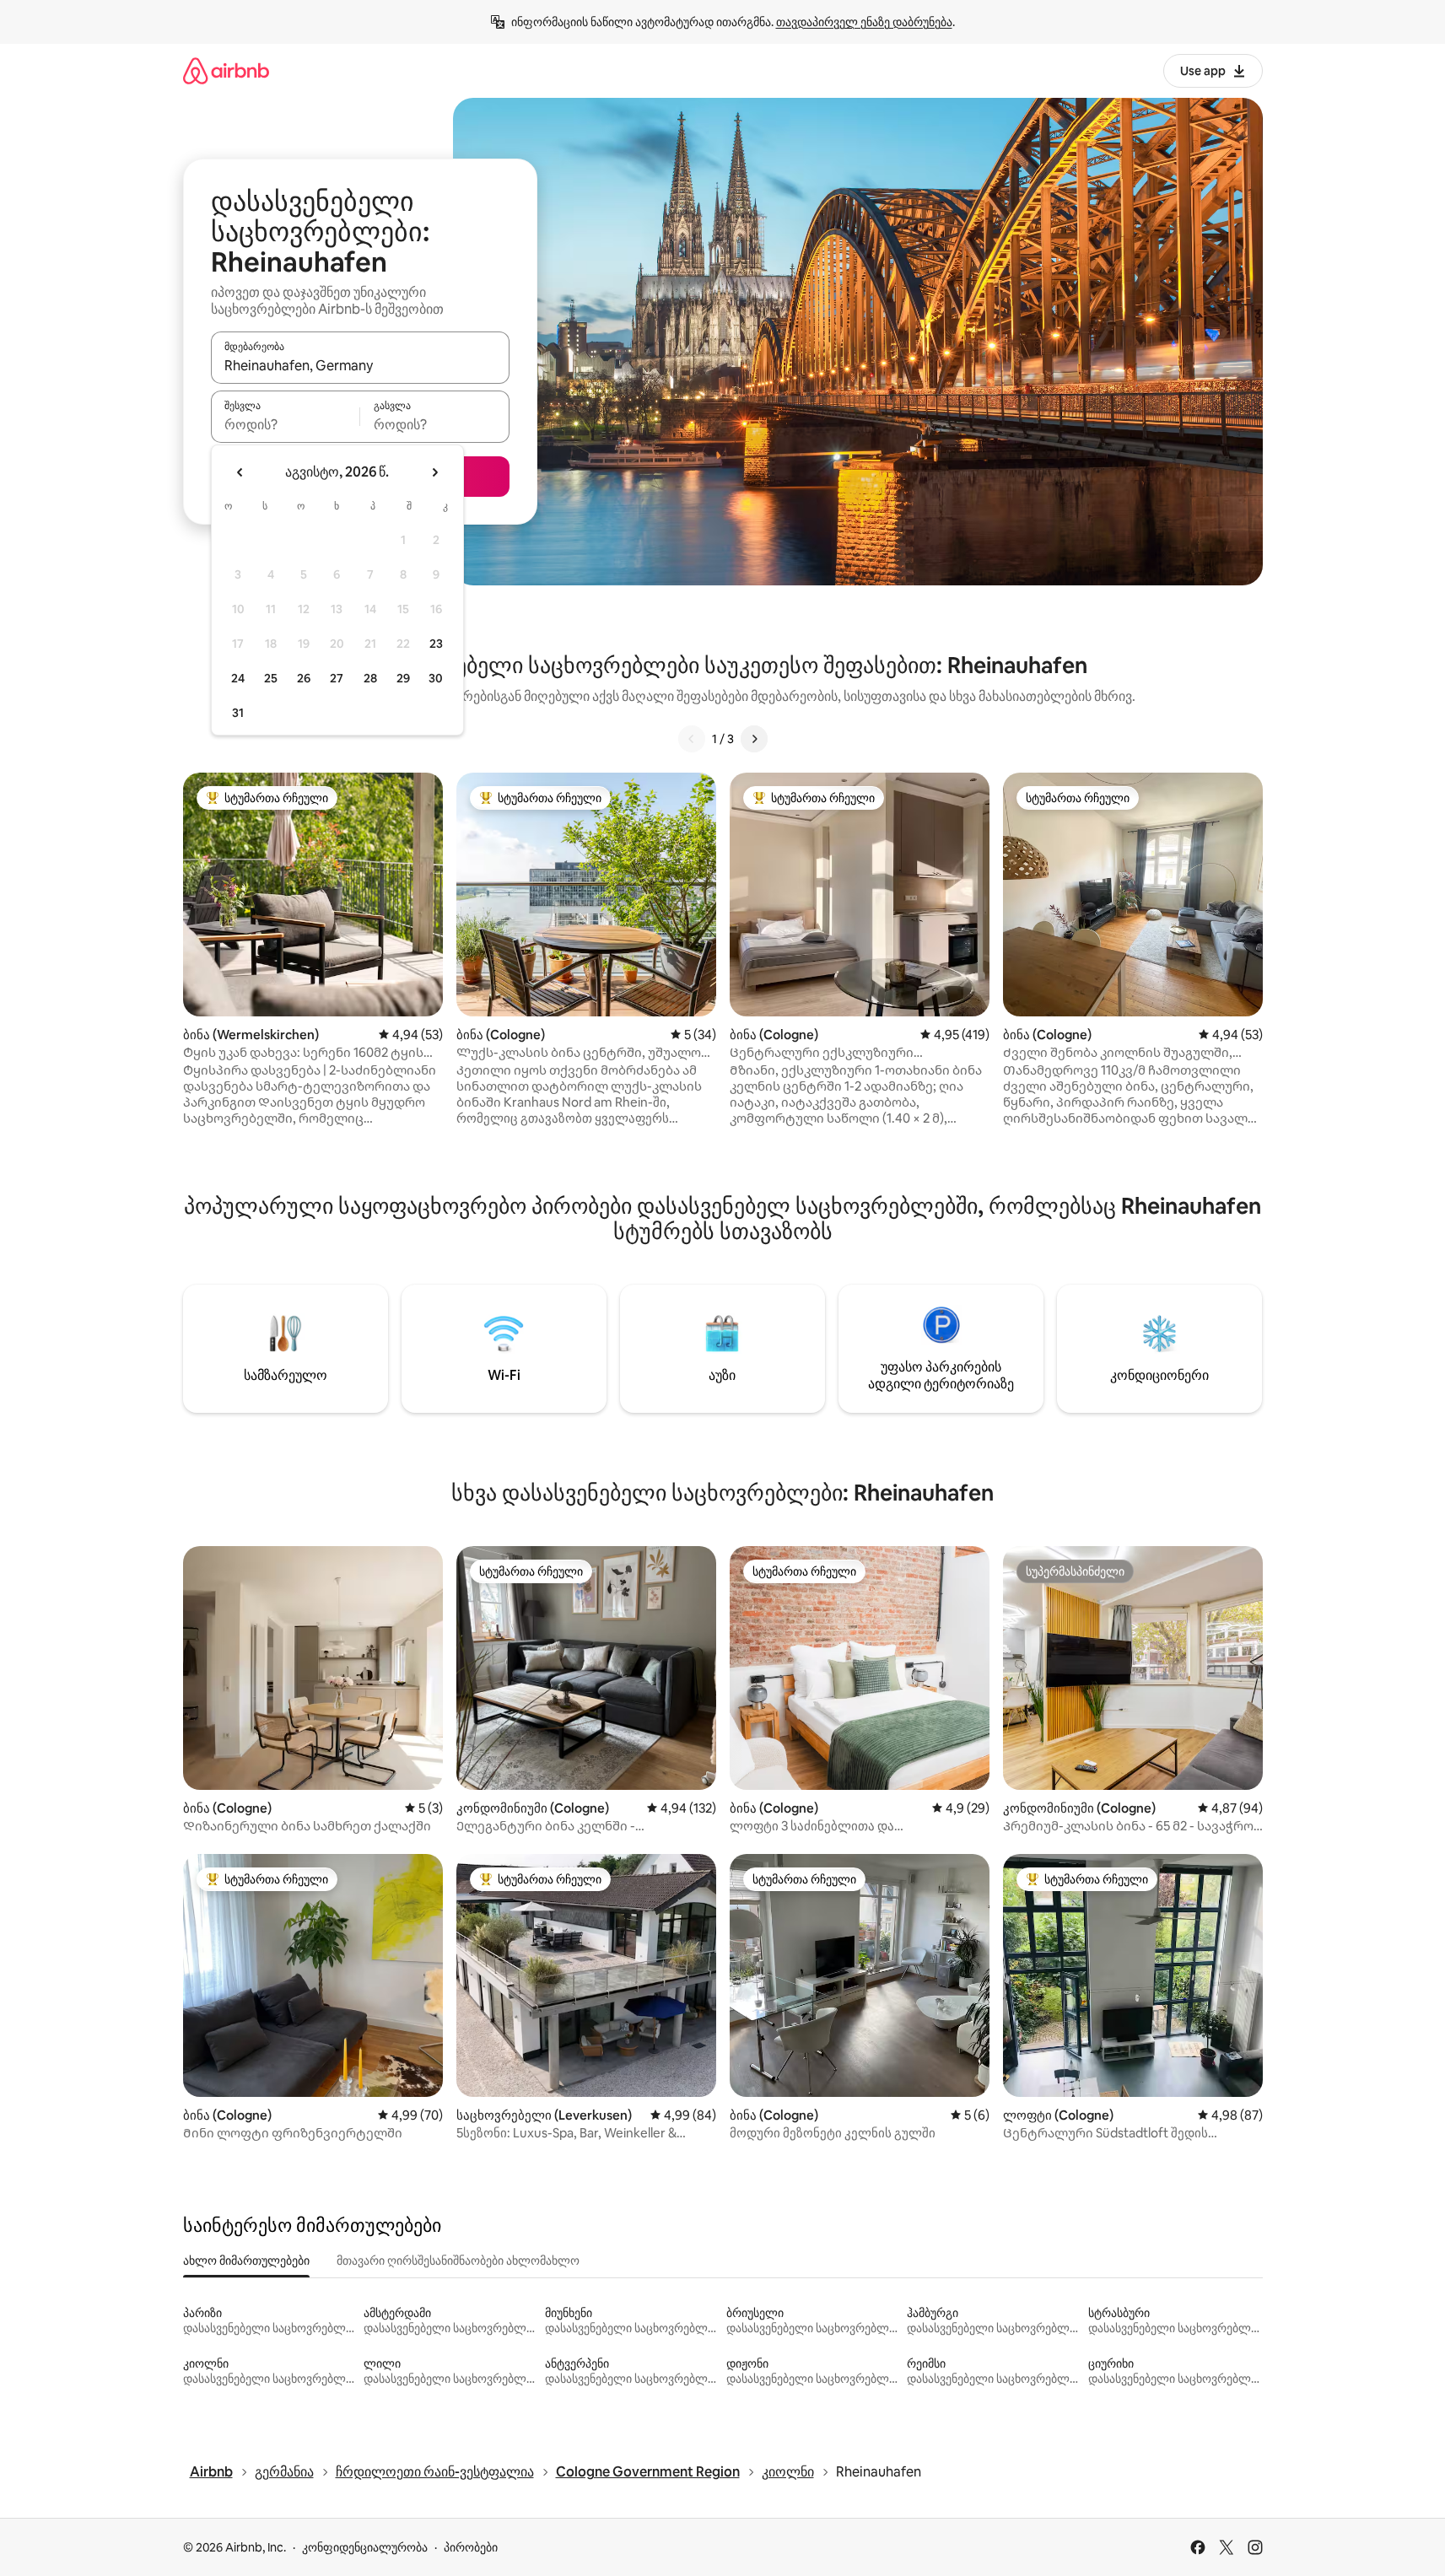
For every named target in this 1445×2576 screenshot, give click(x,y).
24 (238, 678)
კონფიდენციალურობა (365, 2547)
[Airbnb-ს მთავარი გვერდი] (226, 70)
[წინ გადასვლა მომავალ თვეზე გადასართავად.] (434, 472)
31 (238, 713)
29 (403, 678)
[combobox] (360, 365)
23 (436, 644)
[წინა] (692, 739)
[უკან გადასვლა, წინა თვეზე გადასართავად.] (240, 472)
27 (337, 678)
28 (370, 678)
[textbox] (286, 424)
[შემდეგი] (754, 739)
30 (436, 678)
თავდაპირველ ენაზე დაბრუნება (864, 22)
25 (271, 678)
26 (304, 678)
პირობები (471, 2547)
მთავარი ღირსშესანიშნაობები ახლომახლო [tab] (458, 2261)
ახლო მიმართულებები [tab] (246, 2261)
